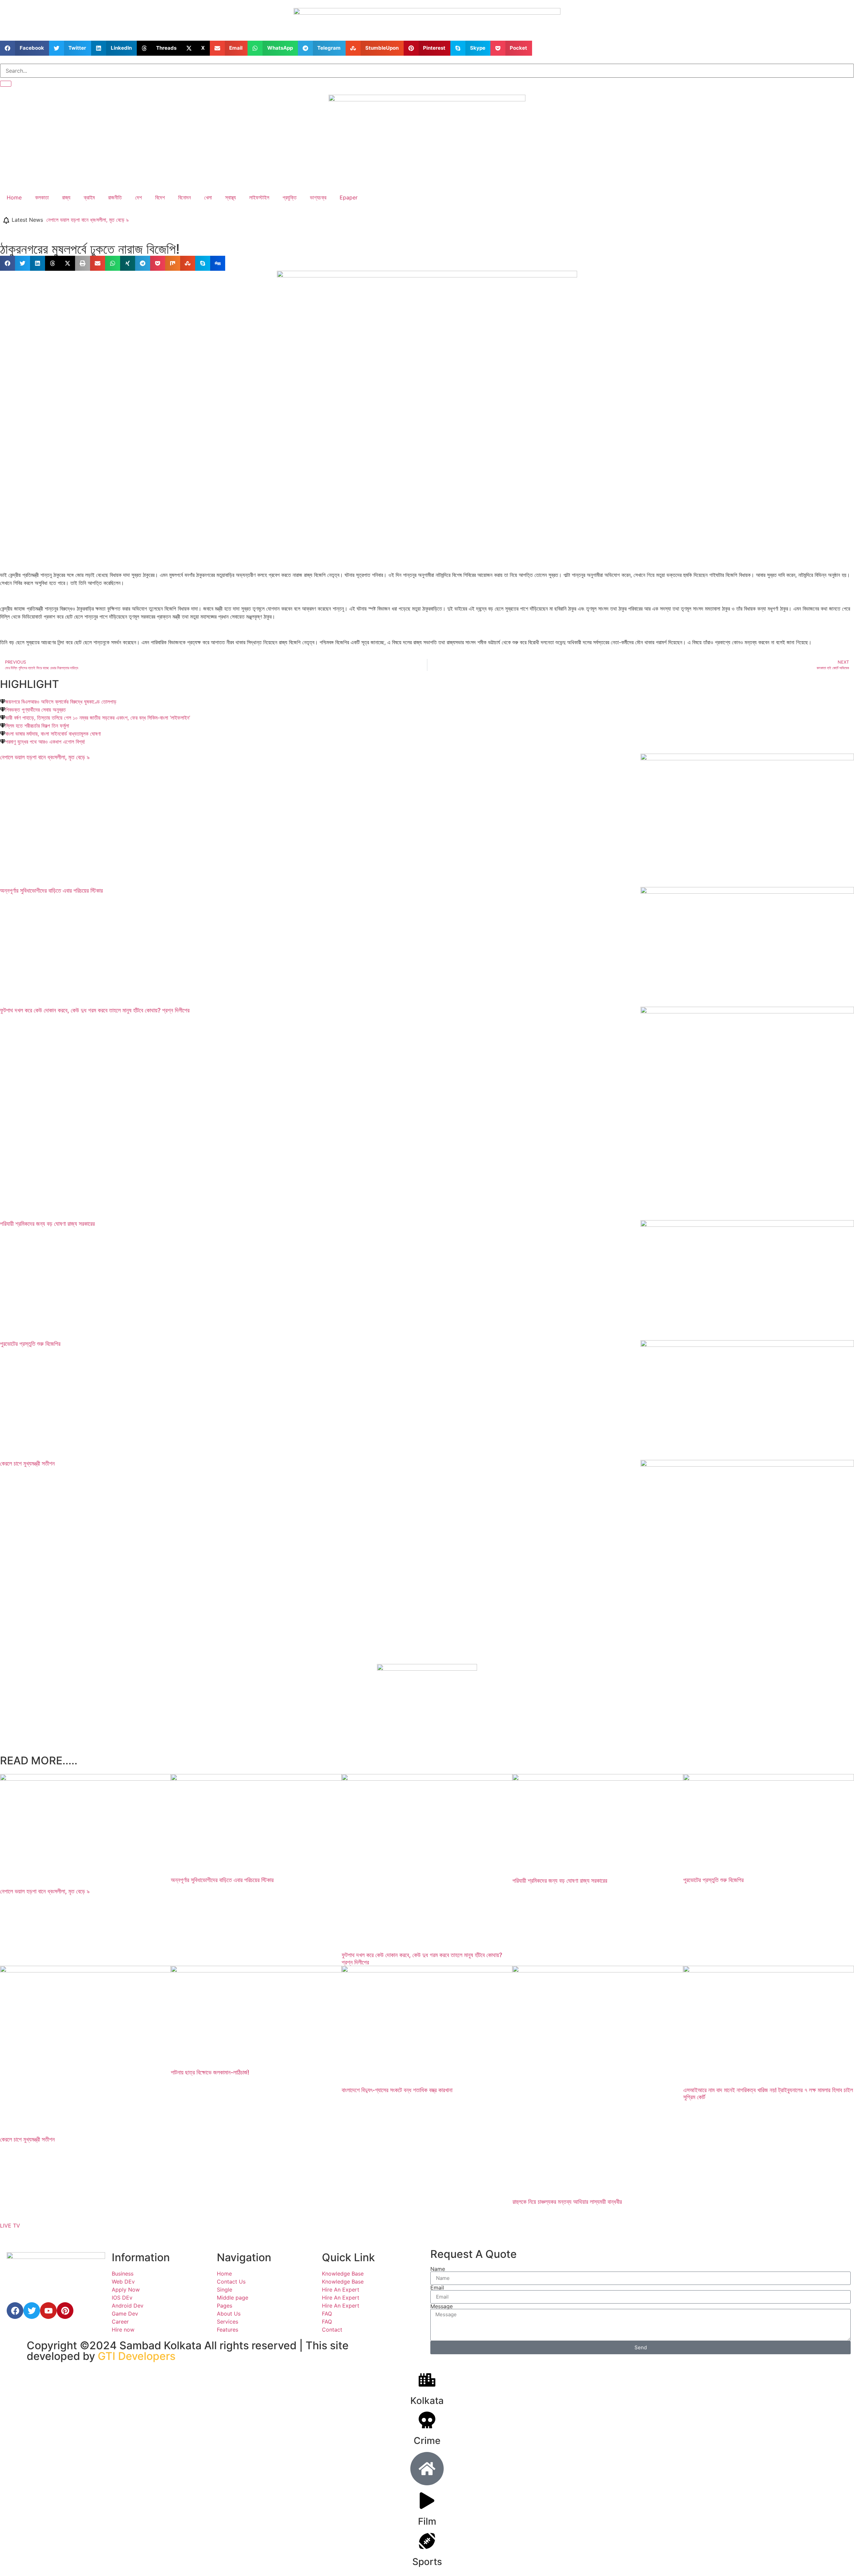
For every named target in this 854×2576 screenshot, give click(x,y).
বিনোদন (184, 197)
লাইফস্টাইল (259, 197)
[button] (25, 48)
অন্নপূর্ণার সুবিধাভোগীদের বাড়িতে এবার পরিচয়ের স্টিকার (51, 891)
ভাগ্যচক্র (318, 197)
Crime (427, 2441)
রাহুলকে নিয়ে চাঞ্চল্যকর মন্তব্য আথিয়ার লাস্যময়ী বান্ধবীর (567, 2202)
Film (427, 2521)
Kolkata (427, 2401)
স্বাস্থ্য (231, 197)
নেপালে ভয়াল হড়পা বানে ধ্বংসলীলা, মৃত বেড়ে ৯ (88, 220)
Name (438, 2269)
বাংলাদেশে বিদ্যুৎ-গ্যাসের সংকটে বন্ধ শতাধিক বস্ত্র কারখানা (397, 2090)
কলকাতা (42, 197)
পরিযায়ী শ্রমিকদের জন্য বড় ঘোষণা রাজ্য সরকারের (47, 1224)
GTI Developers (137, 2356)
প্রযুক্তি (290, 197)
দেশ (138, 197)
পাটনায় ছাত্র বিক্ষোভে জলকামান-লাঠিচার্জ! (210, 2072)
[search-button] (6, 84)
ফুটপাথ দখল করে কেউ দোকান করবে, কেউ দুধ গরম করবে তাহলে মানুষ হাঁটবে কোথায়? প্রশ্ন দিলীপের (95, 1010)
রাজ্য (66, 197)
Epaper (349, 197)
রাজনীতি (115, 197)
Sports (427, 2562)
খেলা (208, 197)
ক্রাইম (89, 197)
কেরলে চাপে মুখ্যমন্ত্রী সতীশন (27, 1463)
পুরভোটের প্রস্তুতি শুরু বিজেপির (30, 1344)
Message (442, 2306)
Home (14, 197)
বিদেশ (160, 197)
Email (437, 2288)
